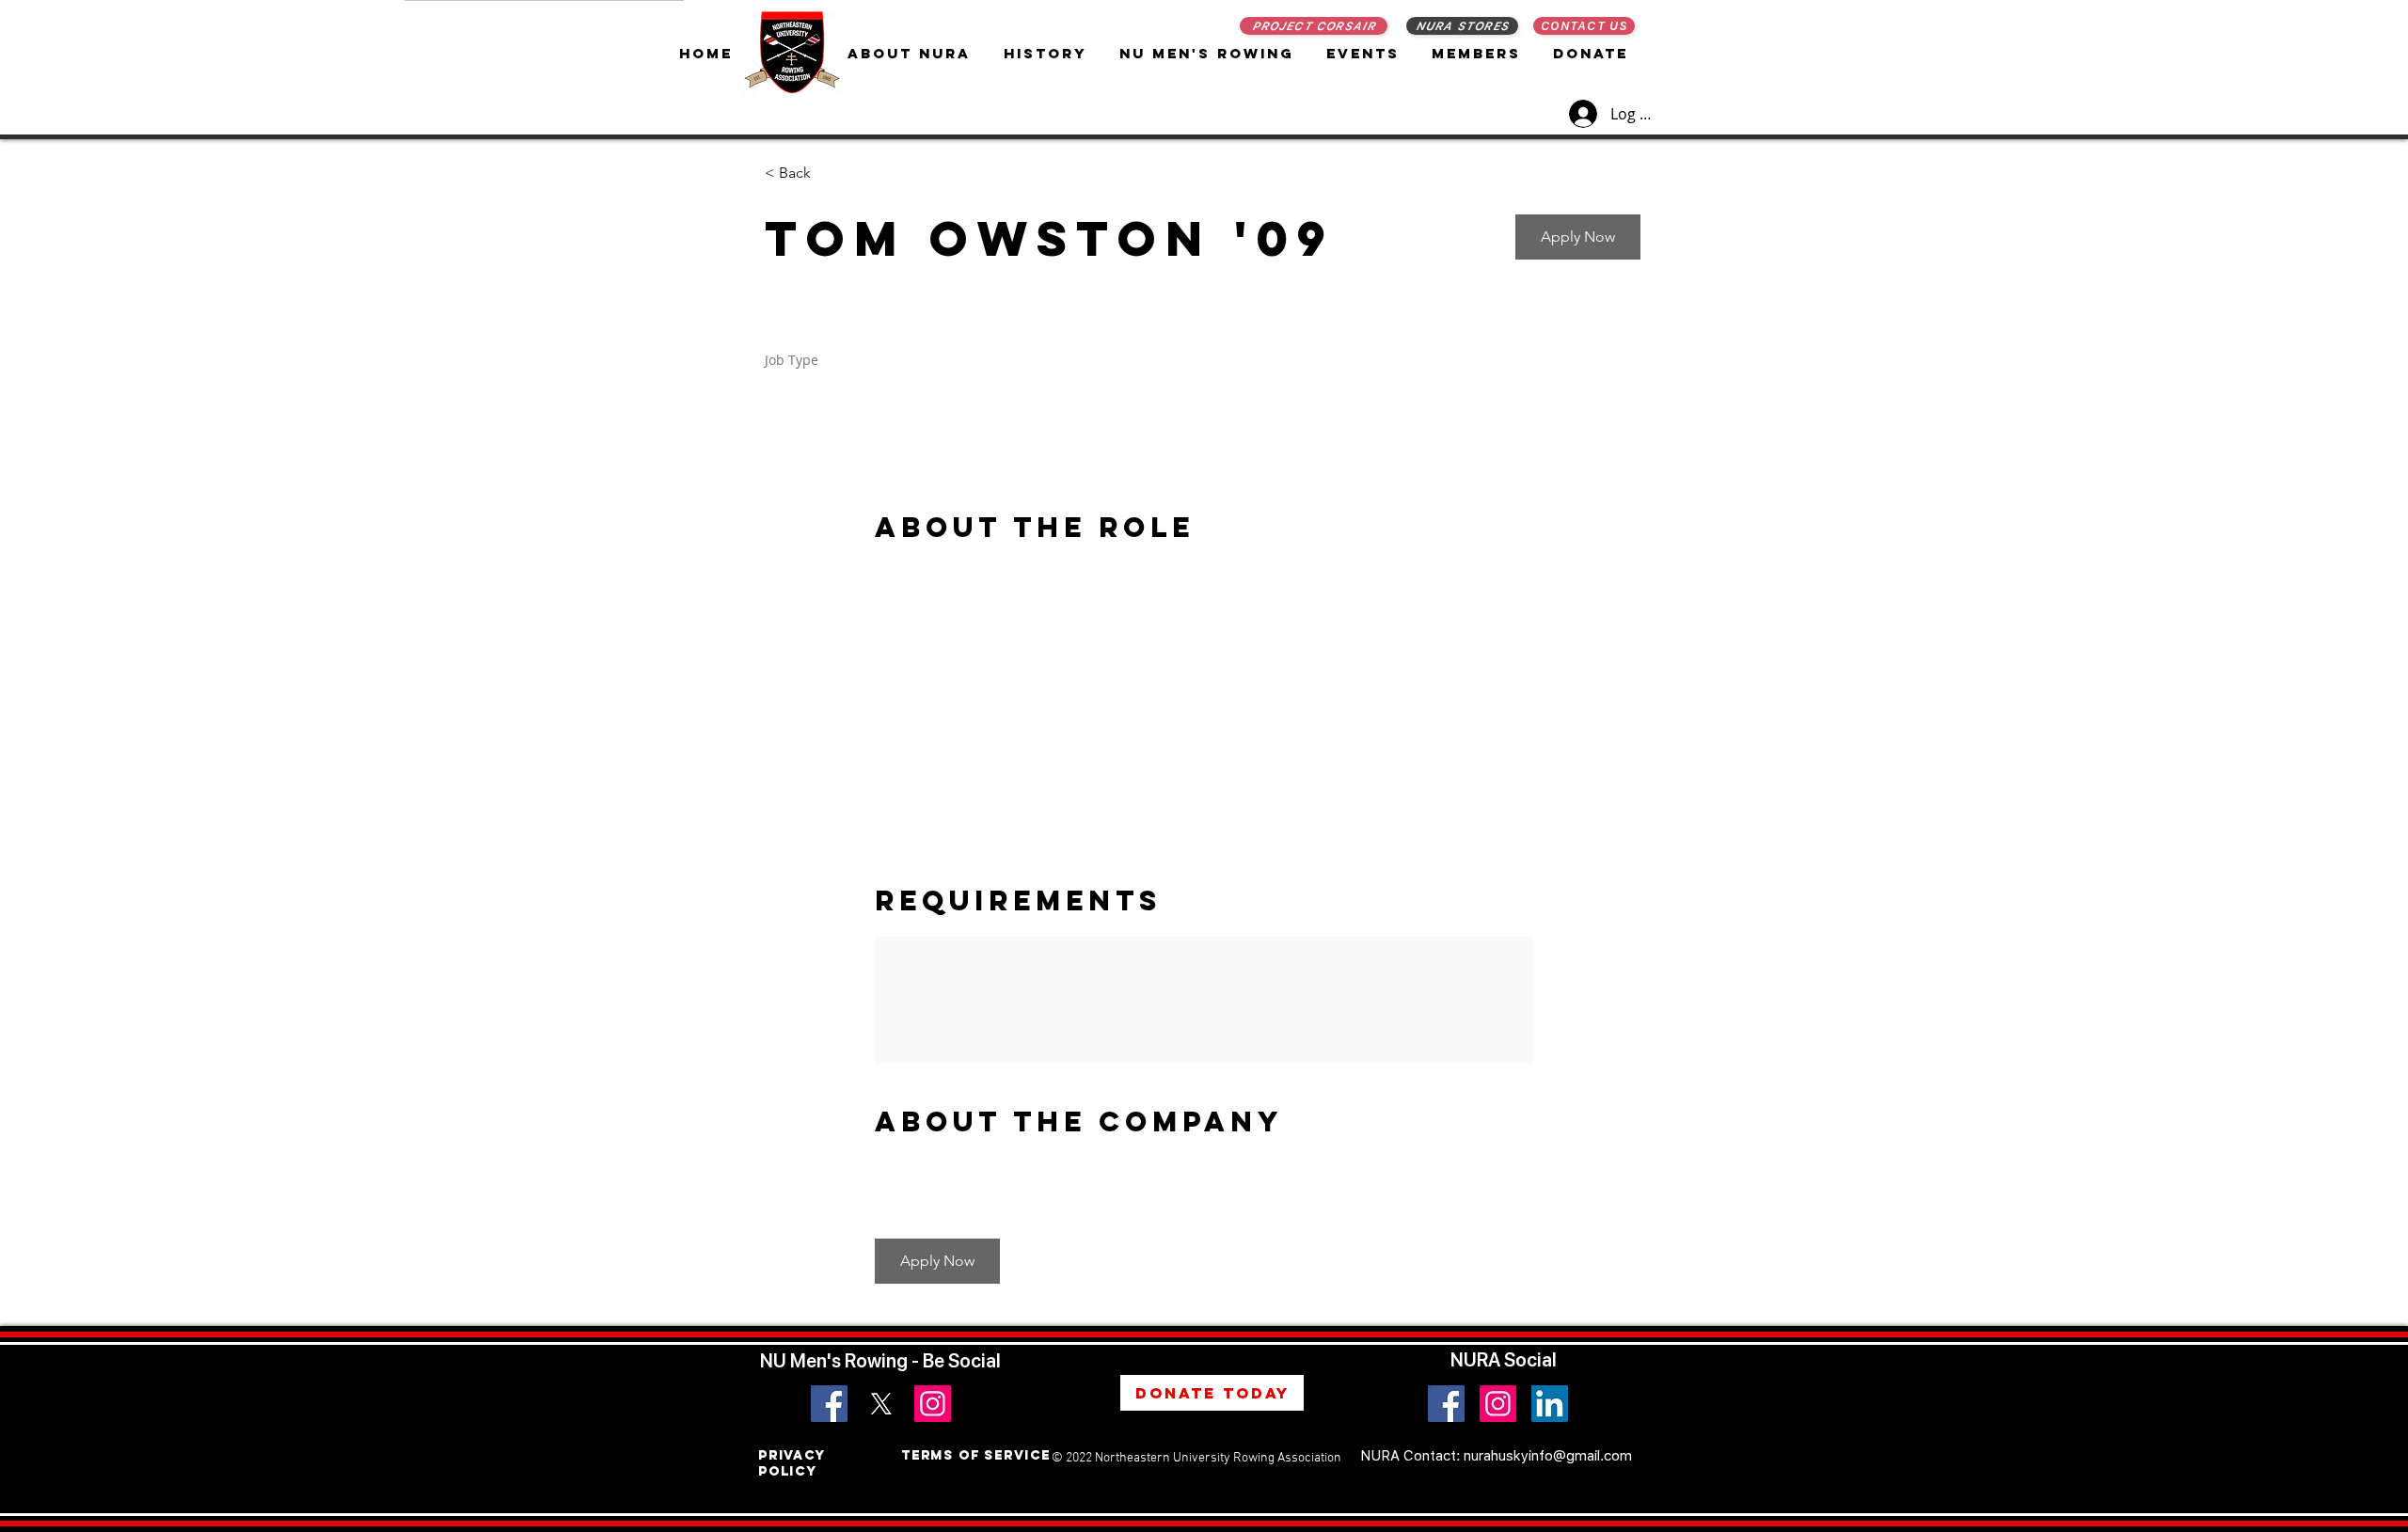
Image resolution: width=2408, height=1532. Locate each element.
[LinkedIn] (1550, 1404)
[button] (1209, 53)
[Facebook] (829, 1404)
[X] (881, 1404)
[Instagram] (933, 1404)
